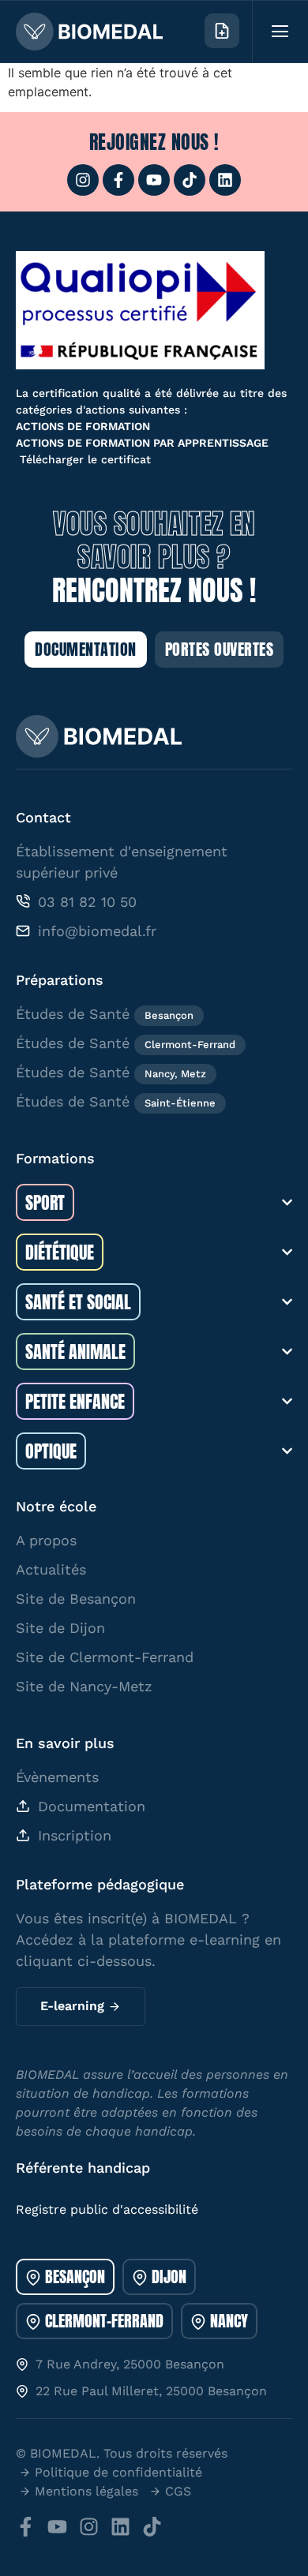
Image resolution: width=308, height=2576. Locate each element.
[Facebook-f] (118, 180)
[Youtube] (154, 180)
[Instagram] (83, 180)
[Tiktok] (190, 180)
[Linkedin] (225, 180)
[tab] (65, 2277)
